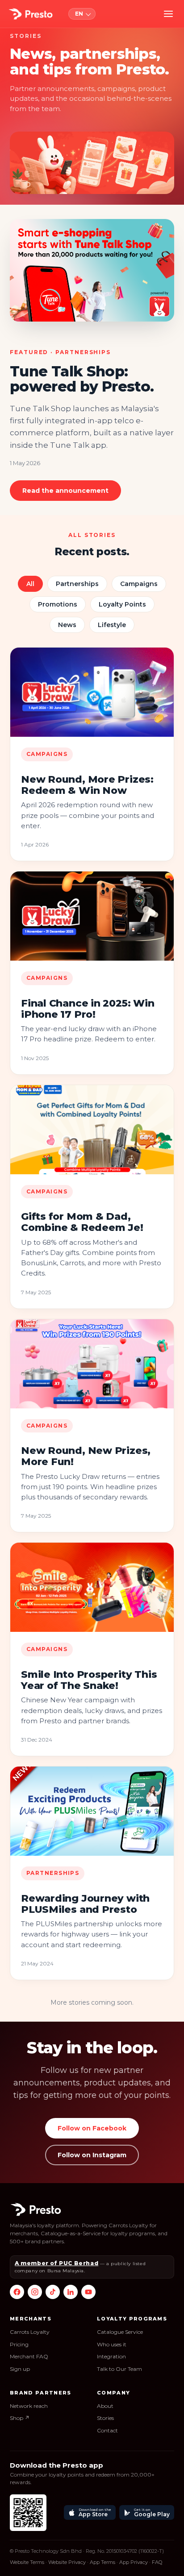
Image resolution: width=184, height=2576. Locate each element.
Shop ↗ (20, 2418)
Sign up (20, 2369)
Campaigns (139, 584)
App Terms (102, 2562)
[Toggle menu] (168, 14)
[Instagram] (35, 2292)
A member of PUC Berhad (56, 2263)
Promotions (58, 604)
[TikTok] (53, 2292)
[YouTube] (88, 2292)
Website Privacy (67, 2562)
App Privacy (134, 2562)
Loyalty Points (122, 604)
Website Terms (27, 2562)
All (30, 584)
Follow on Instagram (92, 2155)
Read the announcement (65, 491)
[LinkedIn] (71, 2292)
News (67, 625)
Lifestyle (112, 625)
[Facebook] (17, 2292)
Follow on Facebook (92, 2128)
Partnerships (77, 584)
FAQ (157, 2562)
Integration (111, 2356)
